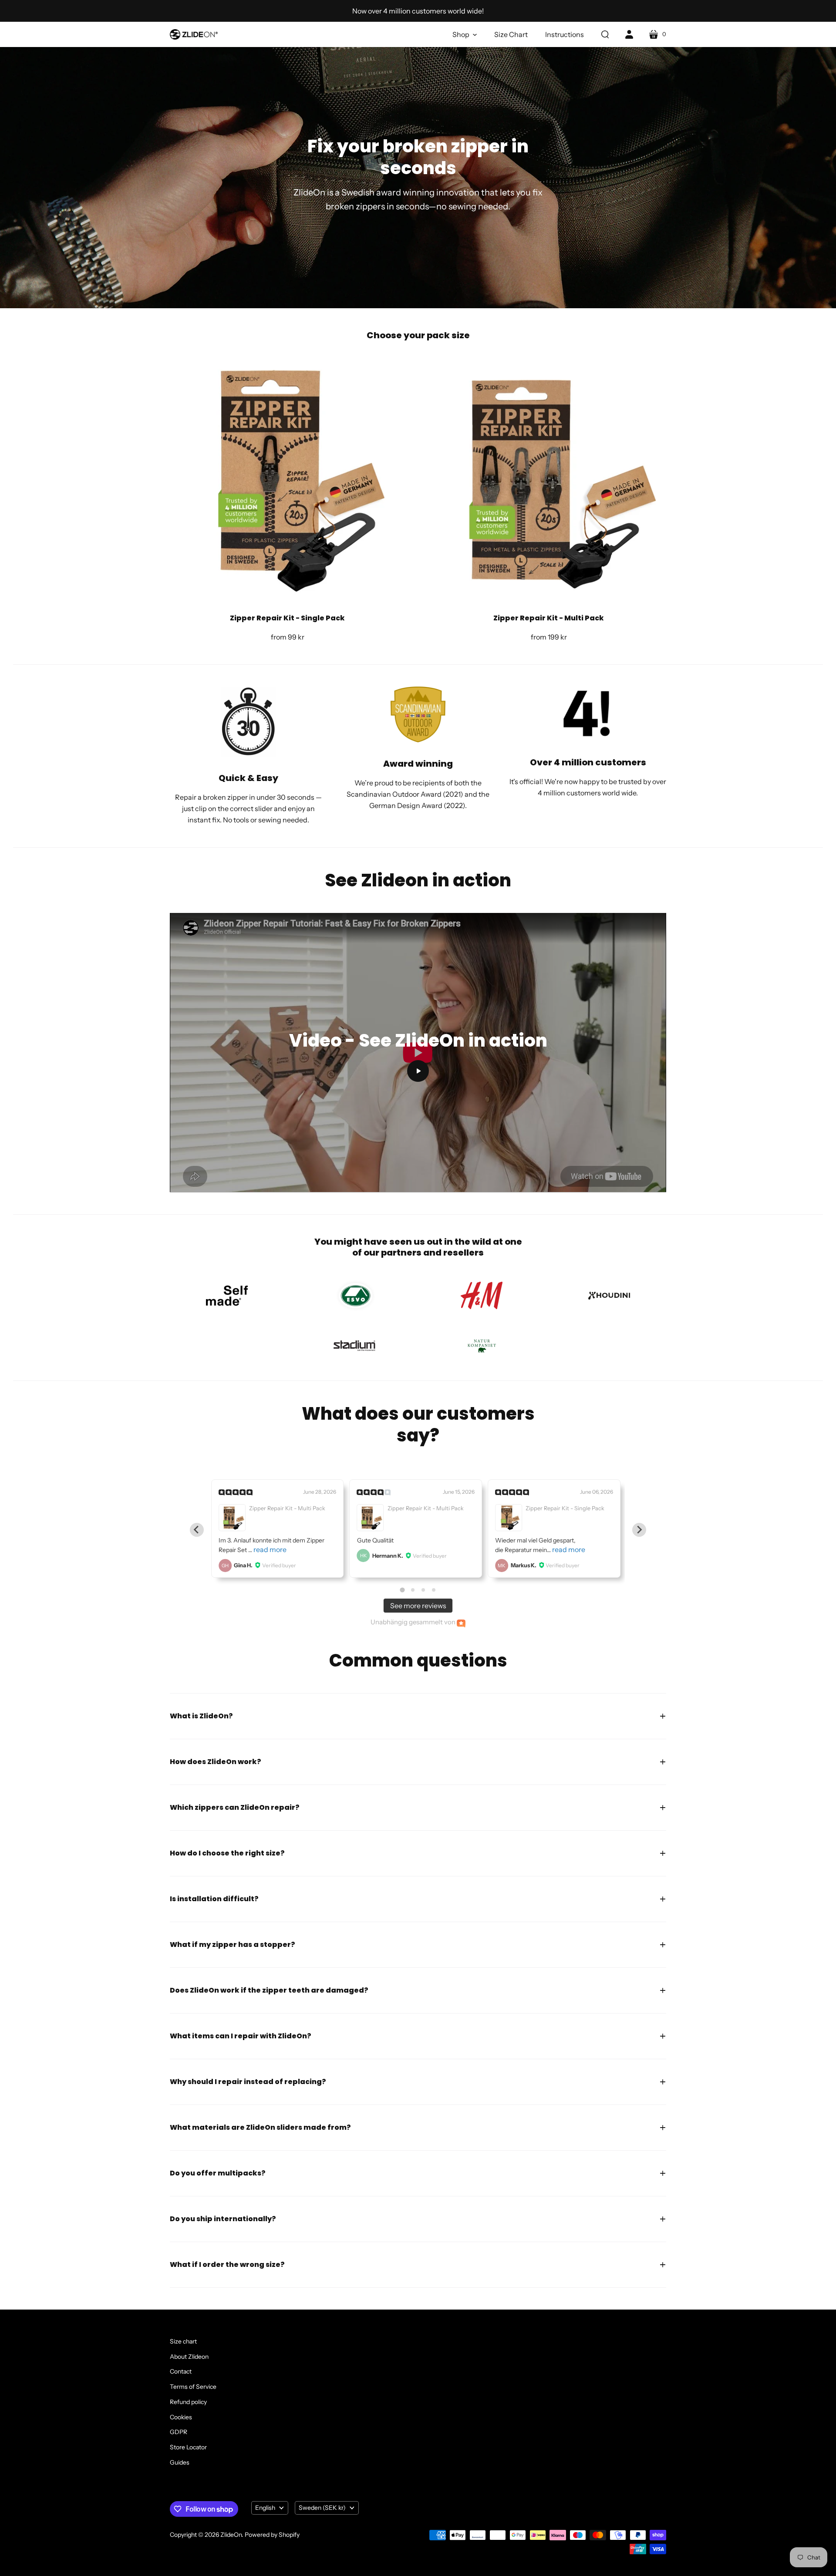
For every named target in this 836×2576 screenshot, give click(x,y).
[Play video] (418, 1071)
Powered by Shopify (272, 2535)
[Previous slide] (197, 1530)
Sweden (322, 2508)
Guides (180, 2462)
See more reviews (418, 1606)
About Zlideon (189, 2357)
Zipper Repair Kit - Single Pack (287, 618)
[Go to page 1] (402, 1590)
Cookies (181, 2417)
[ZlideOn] (194, 34)
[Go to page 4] (434, 1590)
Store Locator (188, 2447)
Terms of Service (193, 2387)
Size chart (183, 2341)
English (265, 2508)
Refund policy (188, 2402)
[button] (465, 34)
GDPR (179, 2432)
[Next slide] (639, 1530)
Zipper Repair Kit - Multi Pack (549, 618)
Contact (181, 2371)
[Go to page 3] (423, 1590)
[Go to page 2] (413, 1590)
